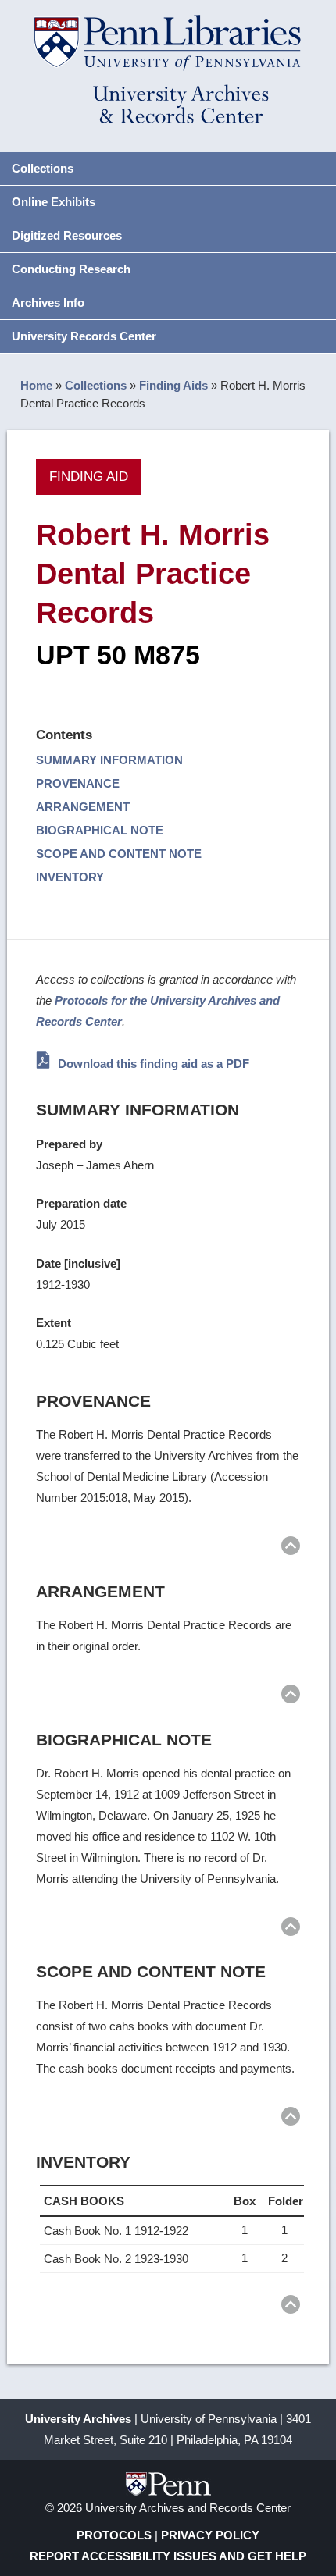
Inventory (70, 877)
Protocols (114, 2535)
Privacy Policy (210, 2535)
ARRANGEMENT (83, 807)
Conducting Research (71, 269)
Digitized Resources (67, 235)
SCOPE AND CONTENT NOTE (119, 854)
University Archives (78, 2419)
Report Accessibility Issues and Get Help (168, 2556)
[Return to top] (291, 1548)
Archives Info (48, 302)
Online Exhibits (54, 202)
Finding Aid (89, 476)
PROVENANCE (78, 783)
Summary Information (109, 760)
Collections (43, 168)
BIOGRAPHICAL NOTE (100, 830)
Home (36, 385)
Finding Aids (173, 385)
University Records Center (84, 336)
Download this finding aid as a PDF (152, 1064)
